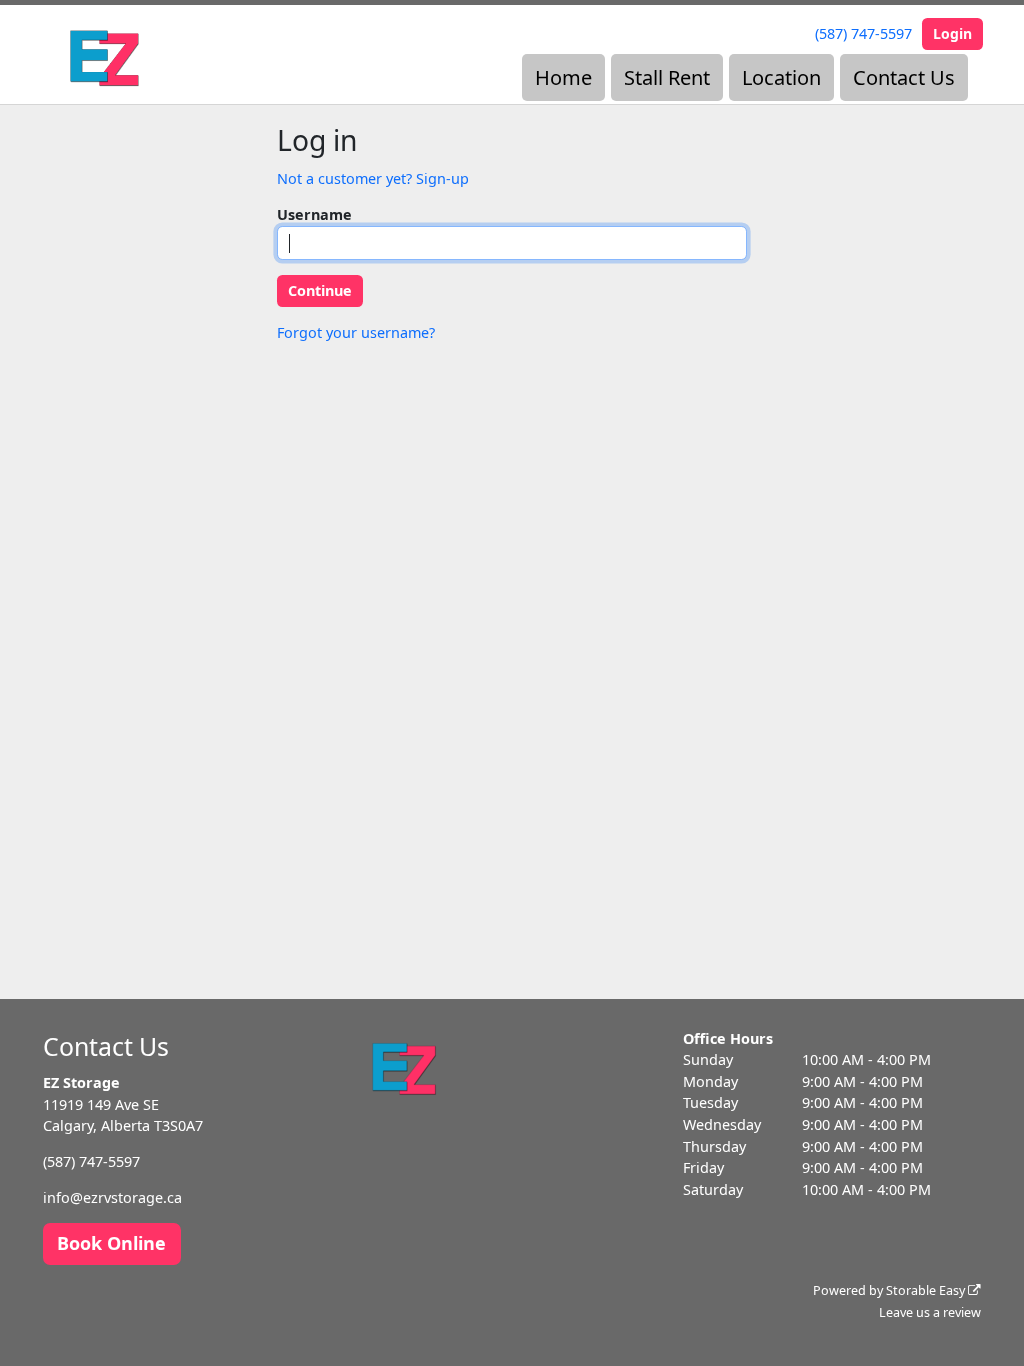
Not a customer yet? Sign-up (373, 178)
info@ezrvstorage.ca (112, 1197)
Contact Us (904, 77)
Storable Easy (927, 1290)
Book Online (111, 1243)
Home (563, 77)
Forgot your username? (356, 332)
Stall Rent (667, 77)
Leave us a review (930, 1312)
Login (952, 33)
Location (781, 77)
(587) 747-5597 (863, 33)
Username (314, 214)
